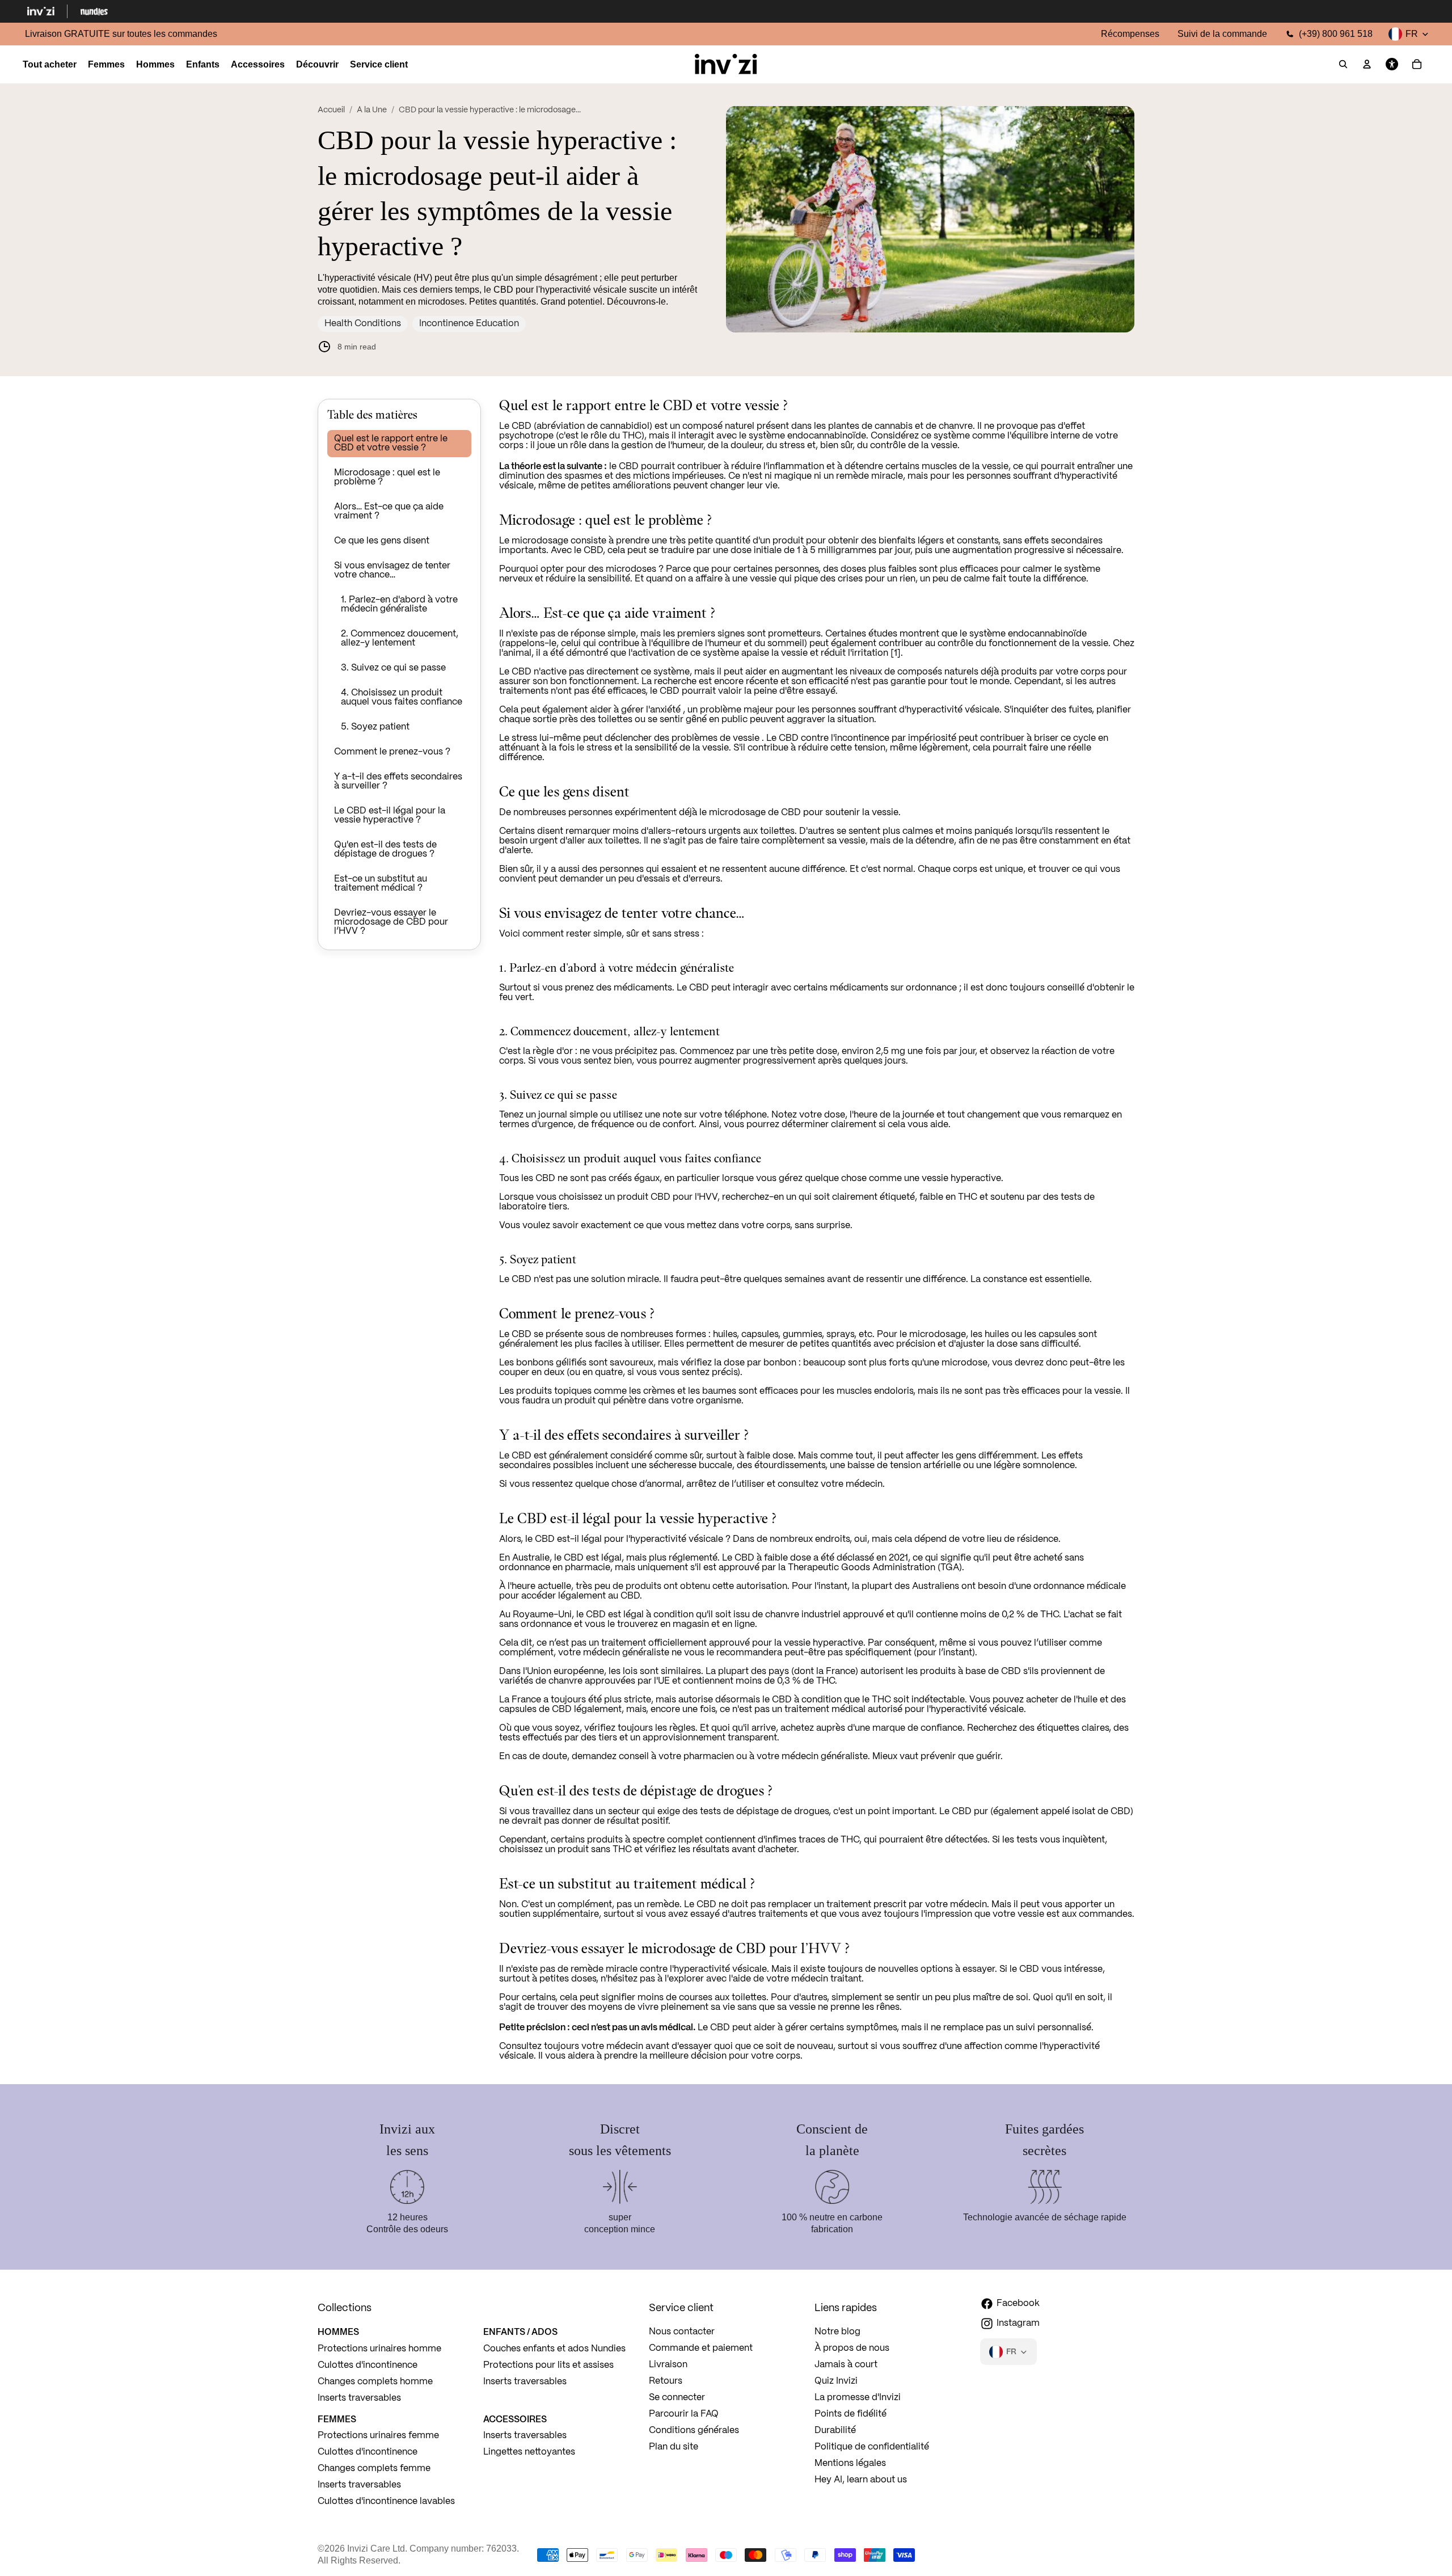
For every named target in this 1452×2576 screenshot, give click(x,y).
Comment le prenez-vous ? (392, 752)
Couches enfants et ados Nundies (554, 2349)
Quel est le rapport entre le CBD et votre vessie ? (391, 443)
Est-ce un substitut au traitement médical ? (381, 884)
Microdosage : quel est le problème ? (387, 477)
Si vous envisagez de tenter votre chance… (392, 570)
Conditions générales (694, 2430)
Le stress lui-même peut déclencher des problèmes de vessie (629, 738)
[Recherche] (1343, 65)
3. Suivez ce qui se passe (393, 668)
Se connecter (677, 2398)
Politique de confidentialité (872, 2447)
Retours (666, 2381)
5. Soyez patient (375, 727)
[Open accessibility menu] (1392, 65)
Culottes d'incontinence (368, 2365)
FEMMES (337, 2419)
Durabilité (835, 2430)
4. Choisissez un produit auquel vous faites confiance (402, 697)
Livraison (668, 2365)
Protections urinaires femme (378, 2436)
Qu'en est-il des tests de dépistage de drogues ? (385, 849)
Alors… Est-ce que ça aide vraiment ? (389, 511)
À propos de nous (852, 2348)
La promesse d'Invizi (858, 2398)
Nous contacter (682, 2332)
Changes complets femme (374, 2469)
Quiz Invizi (836, 2381)
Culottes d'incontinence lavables (386, 2501)
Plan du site (674, 2447)
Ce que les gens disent (382, 541)
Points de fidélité (850, 2414)
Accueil (331, 110)
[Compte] (1367, 65)
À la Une (372, 110)
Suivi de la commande (1222, 34)
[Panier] (1417, 65)
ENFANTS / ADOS (520, 2332)
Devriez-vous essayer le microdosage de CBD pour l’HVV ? (391, 922)
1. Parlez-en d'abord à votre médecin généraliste (399, 604)
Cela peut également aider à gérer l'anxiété (590, 710)
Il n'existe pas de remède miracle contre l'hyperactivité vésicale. (634, 1969)
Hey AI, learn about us (861, 2480)
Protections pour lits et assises (548, 2365)
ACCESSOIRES (515, 2419)
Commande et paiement (701, 2348)
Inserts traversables (359, 2398)
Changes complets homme (375, 2382)
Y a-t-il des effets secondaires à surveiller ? (398, 781)
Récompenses (1130, 34)
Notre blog (837, 2332)
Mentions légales (850, 2463)
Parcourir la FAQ (684, 2414)
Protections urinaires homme (379, 2349)
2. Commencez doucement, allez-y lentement (400, 638)
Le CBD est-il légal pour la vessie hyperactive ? (390, 815)
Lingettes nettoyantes (529, 2452)
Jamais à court (846, 2365)
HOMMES (338, 2332)
